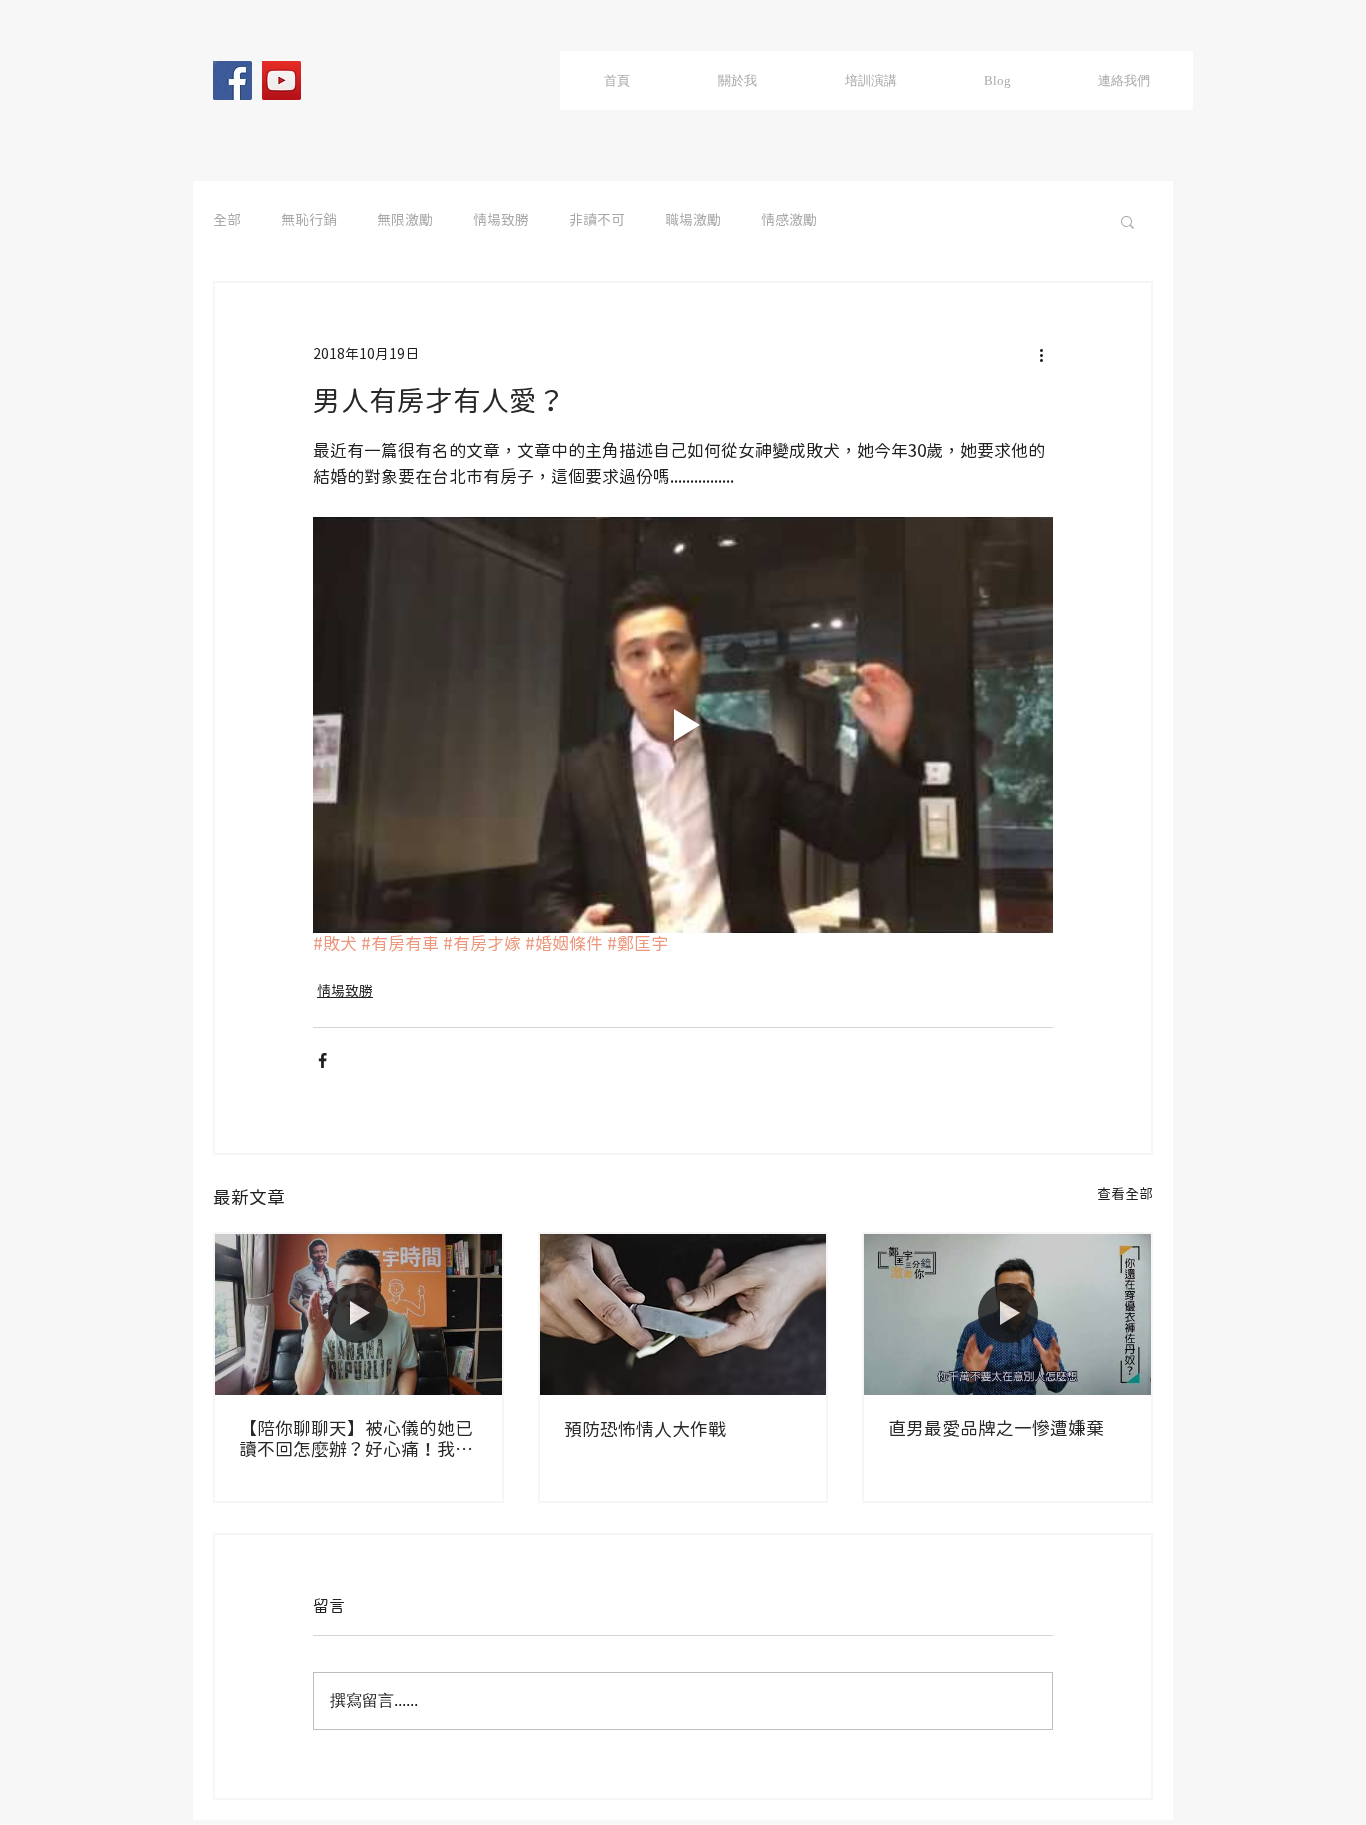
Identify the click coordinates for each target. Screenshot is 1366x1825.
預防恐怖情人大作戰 (645, 1430)
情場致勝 (501, 221)
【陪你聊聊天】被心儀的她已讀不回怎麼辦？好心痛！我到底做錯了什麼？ (356, 1440)
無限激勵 (405, 221)
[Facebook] (232, 80)
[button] (1127, 221)
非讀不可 (597, 221)
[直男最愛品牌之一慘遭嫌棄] (1007, 1314)
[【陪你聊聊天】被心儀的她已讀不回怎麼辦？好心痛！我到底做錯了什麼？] (358, 1314)
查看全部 (1125, 1195)
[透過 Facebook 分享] (322, 1060)
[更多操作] (1041, 355)
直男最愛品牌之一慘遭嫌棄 (996, 1429)
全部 (227, 221)
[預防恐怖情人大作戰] (683, 1314)
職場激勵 (693, 221)
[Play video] (683, 725)
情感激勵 (789, 221)
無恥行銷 (309, 221)
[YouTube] (281, 80)
